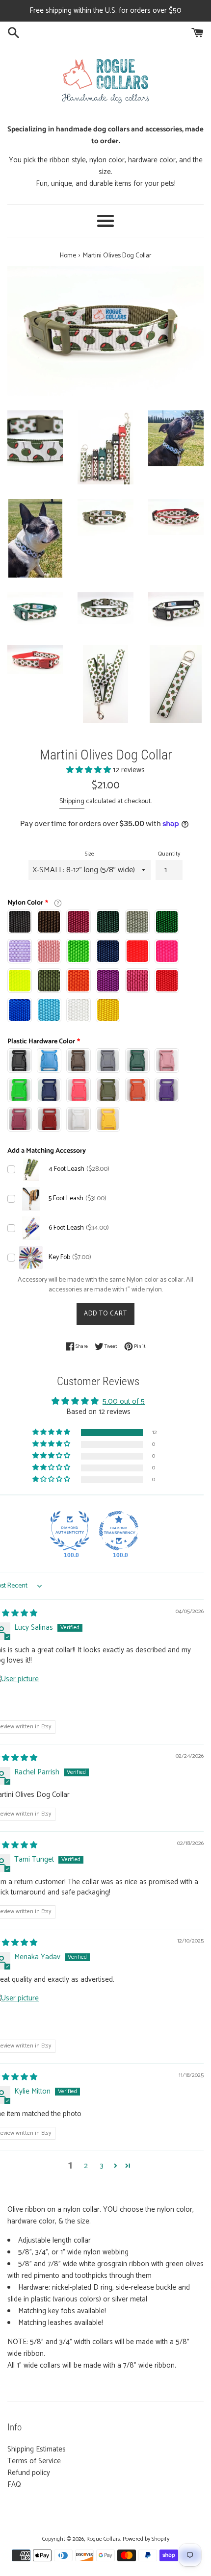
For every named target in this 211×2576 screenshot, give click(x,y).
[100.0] (70, 1531)
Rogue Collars (103, 2539)
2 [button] (86, 2166)
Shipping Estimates (37, 2449)
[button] (90, 770)
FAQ (14, 2485)
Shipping (72, 801)
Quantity (169, 854)
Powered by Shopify (146, 2539)
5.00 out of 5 (124, 1402)
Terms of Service (34, 2461)
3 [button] (102, 2166)
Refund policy (29, 2473)
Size (90, 854)
